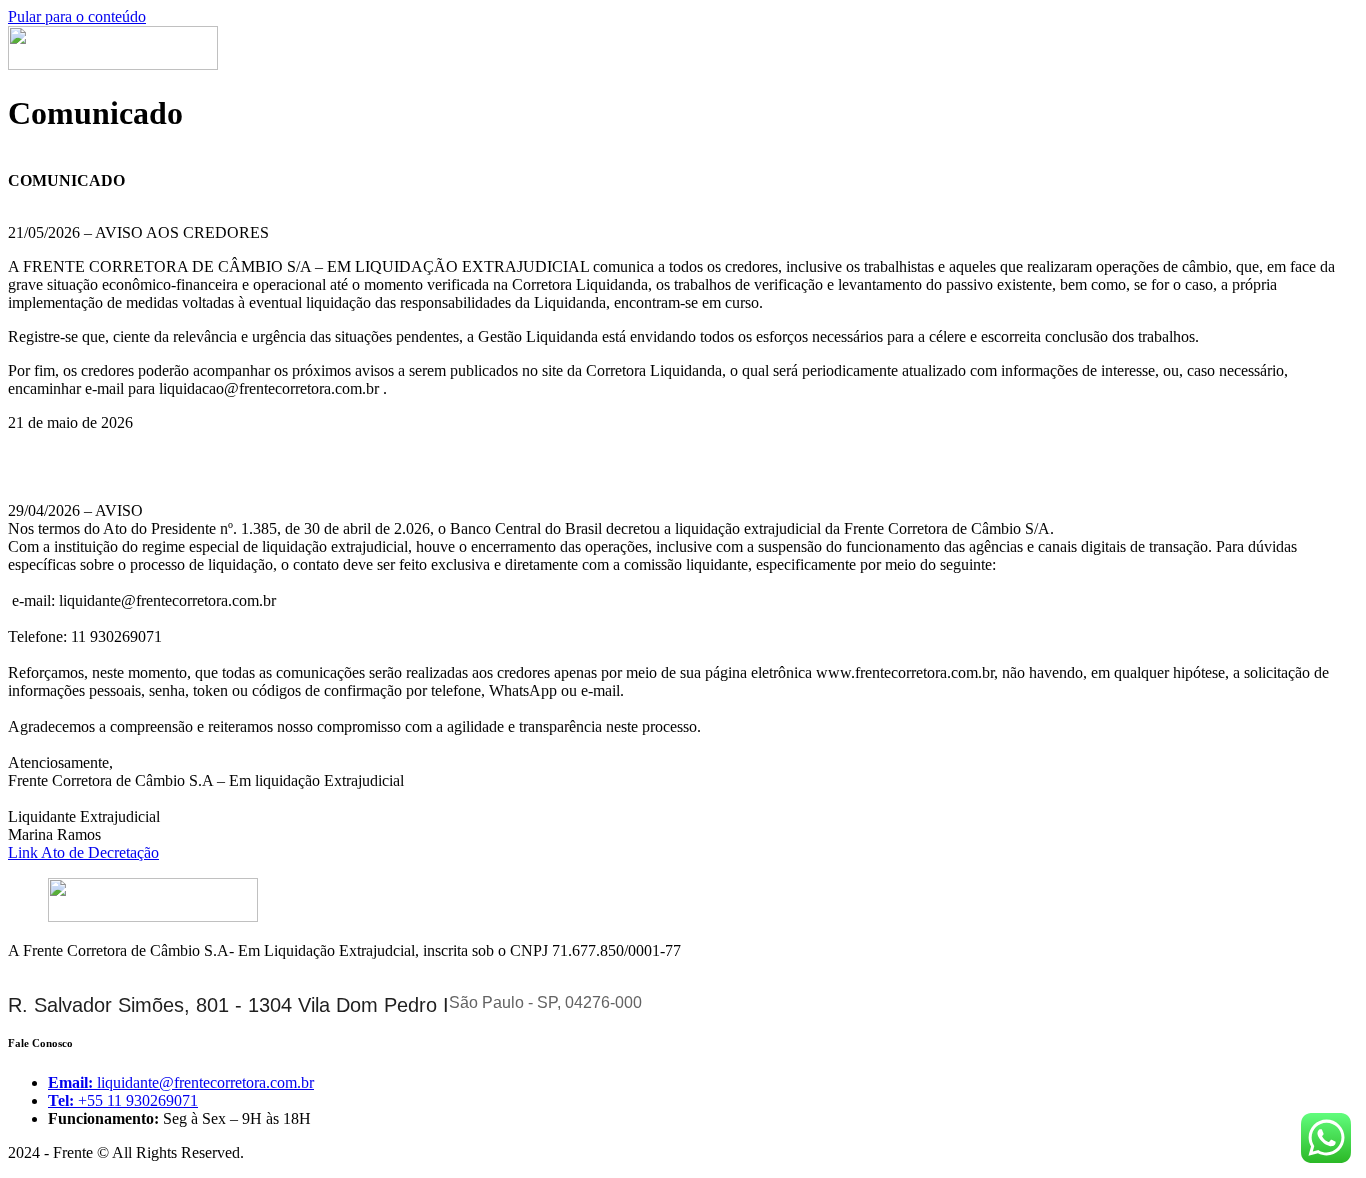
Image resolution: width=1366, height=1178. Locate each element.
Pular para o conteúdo (77, 16)
